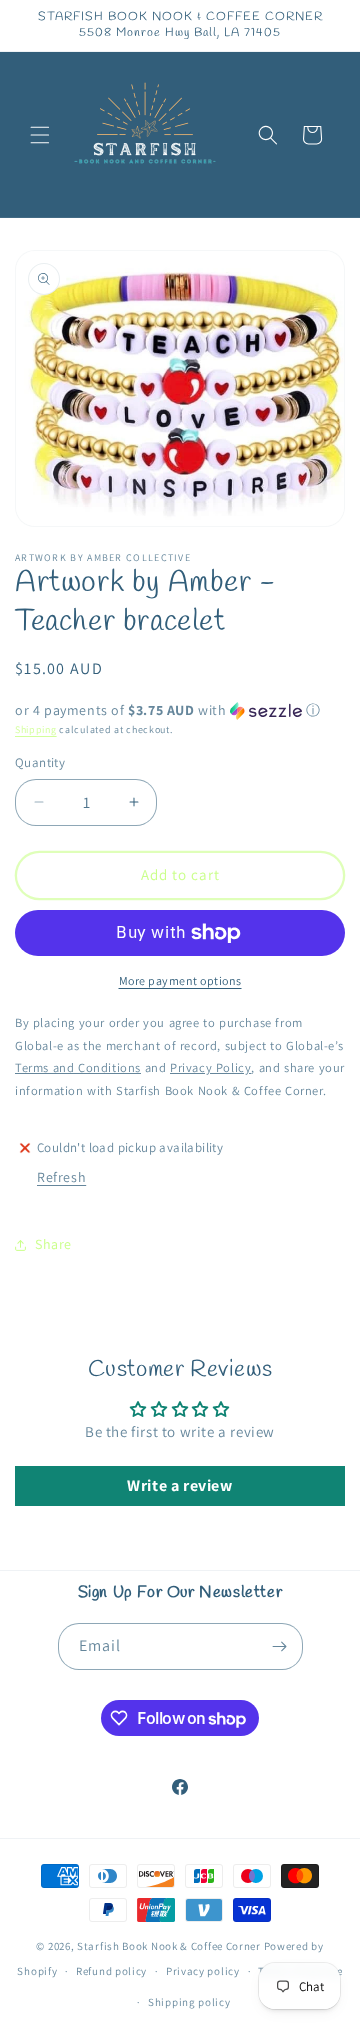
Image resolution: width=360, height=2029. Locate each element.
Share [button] (53, 1244)
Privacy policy (203, 1971)
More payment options (180, 980)
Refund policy (111, 1971)
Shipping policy (189, 2002)
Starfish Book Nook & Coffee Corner (169, 1946)
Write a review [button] (179, 1485)
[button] (40, 135)
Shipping (36, 729)
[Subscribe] (280, 1646)
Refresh (61, 1177)
